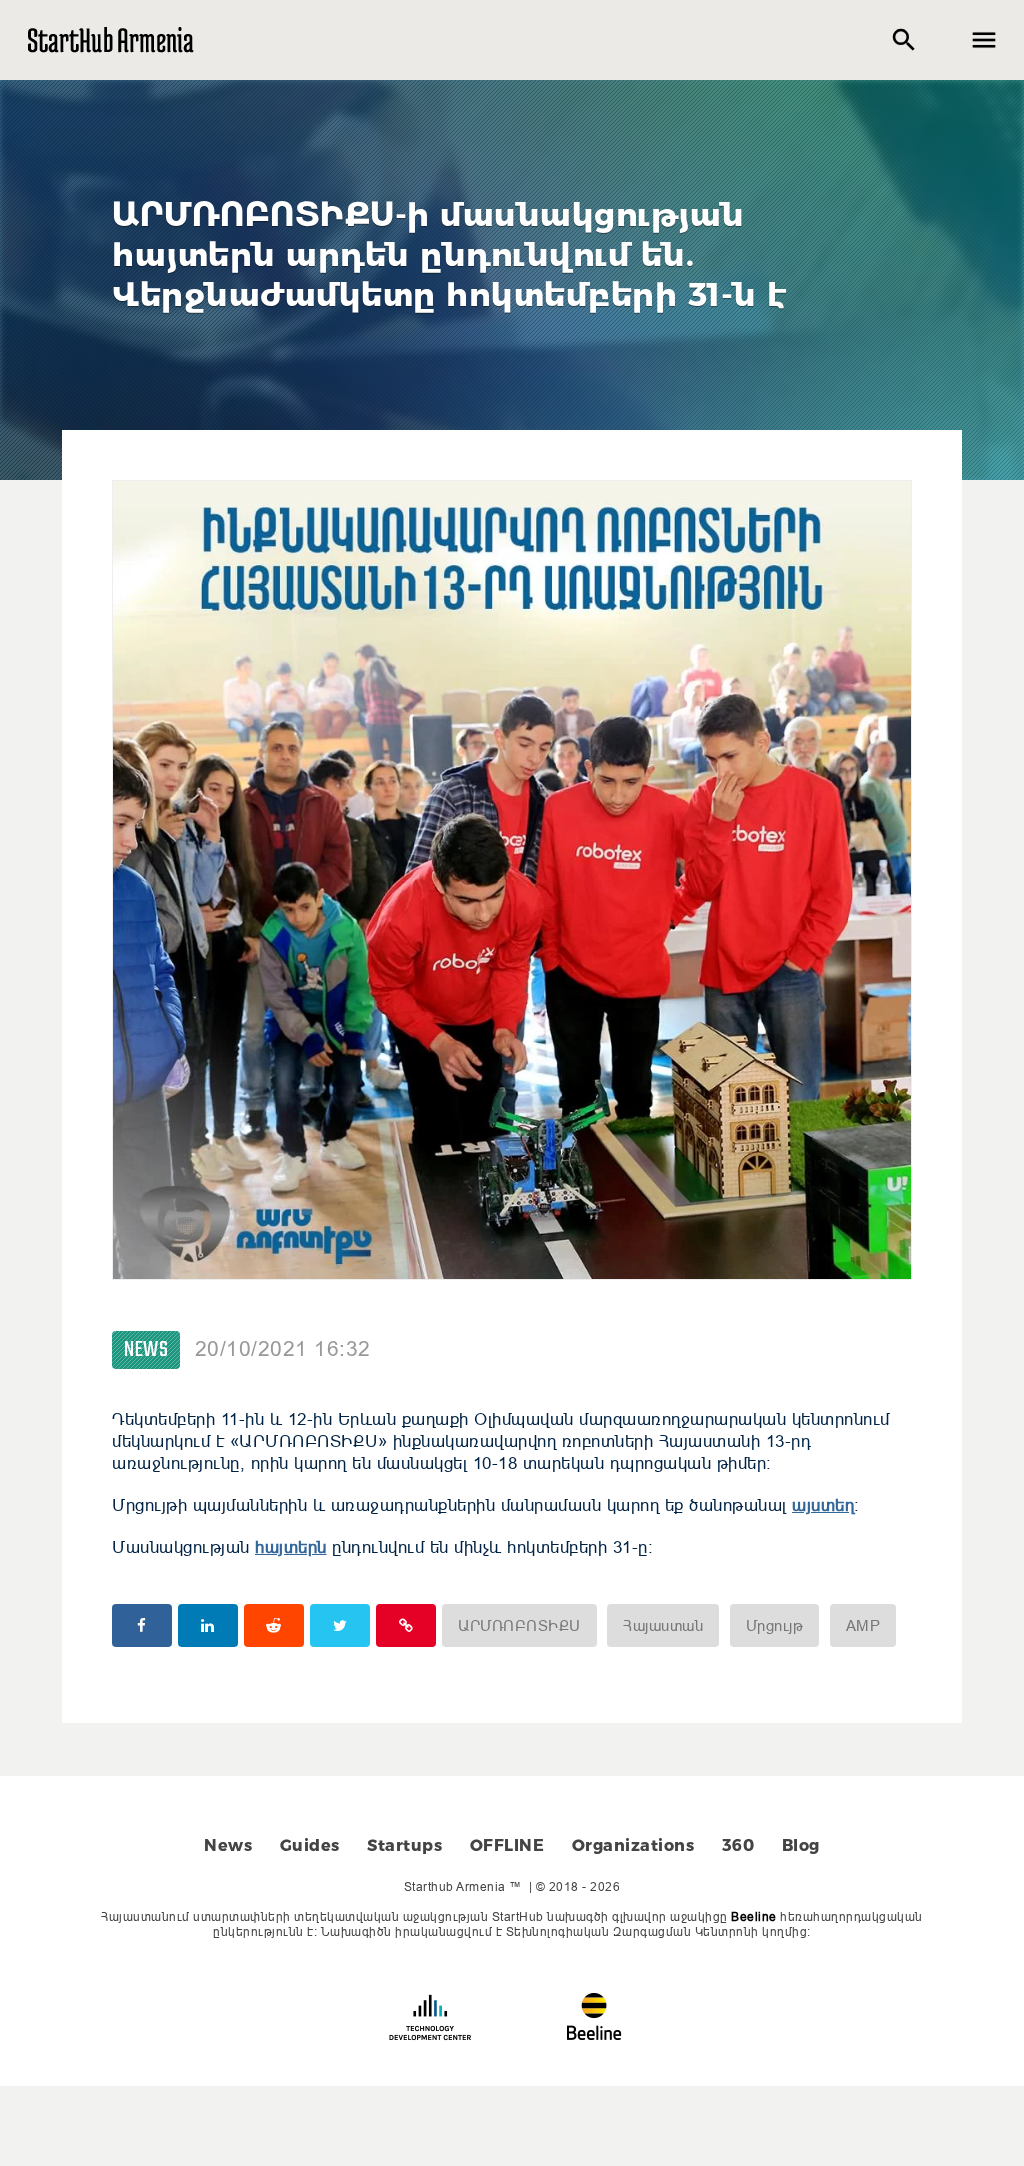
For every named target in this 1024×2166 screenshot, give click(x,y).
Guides (310, 1845)
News (146, 1350)
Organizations (633, 1845)
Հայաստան (663, 1625)
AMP (863, 1625)
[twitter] (340, 1625)
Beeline (754, 1916)
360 (738, 1845)
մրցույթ (775, 1625)
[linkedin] (208, 1625)
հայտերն (291, 1547)
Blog (801, 1845)
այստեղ (823, 1505)
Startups (404, 1845)
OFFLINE (507, 1845)
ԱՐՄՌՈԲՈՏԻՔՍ (519, 1625)
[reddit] (274, 1625)
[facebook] (142, 1625)
